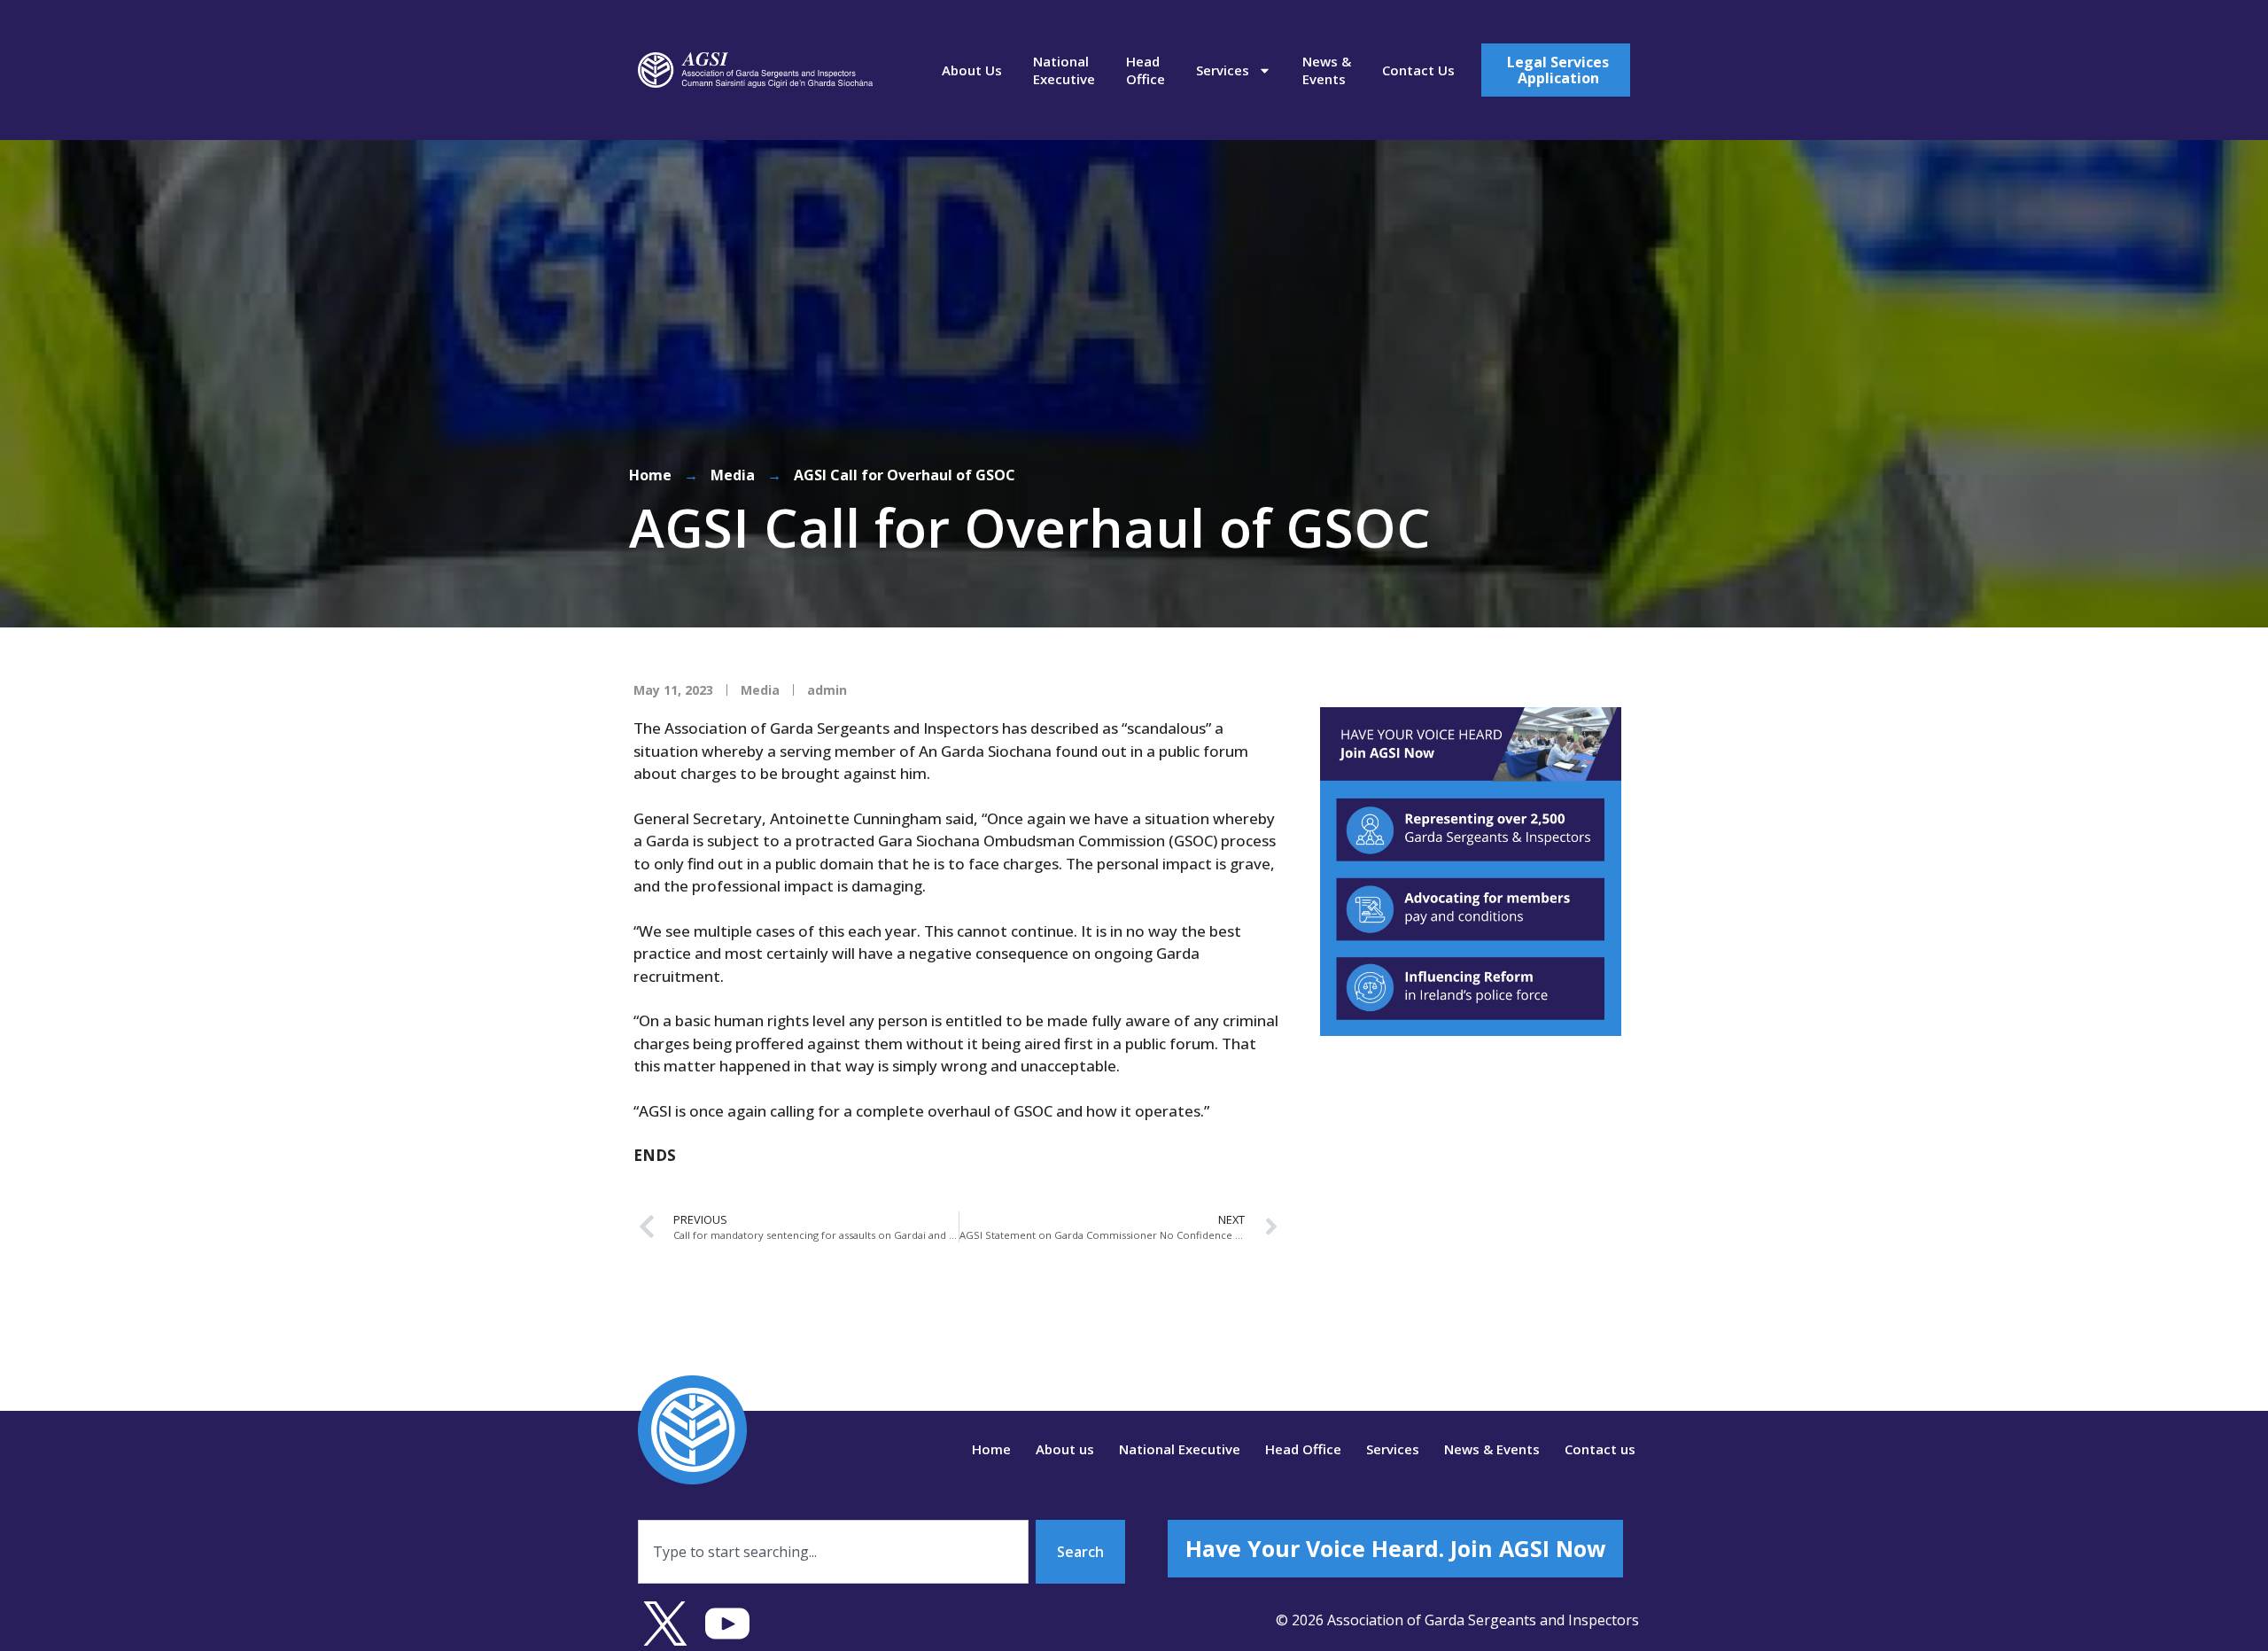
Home (650, 475)
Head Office (1146, 70)
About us (972, 70)
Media (733, 475)
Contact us (1418, 70)
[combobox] (833, 1552)
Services (1223, 70)
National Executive (1064, 70)
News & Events (1327, 70)
